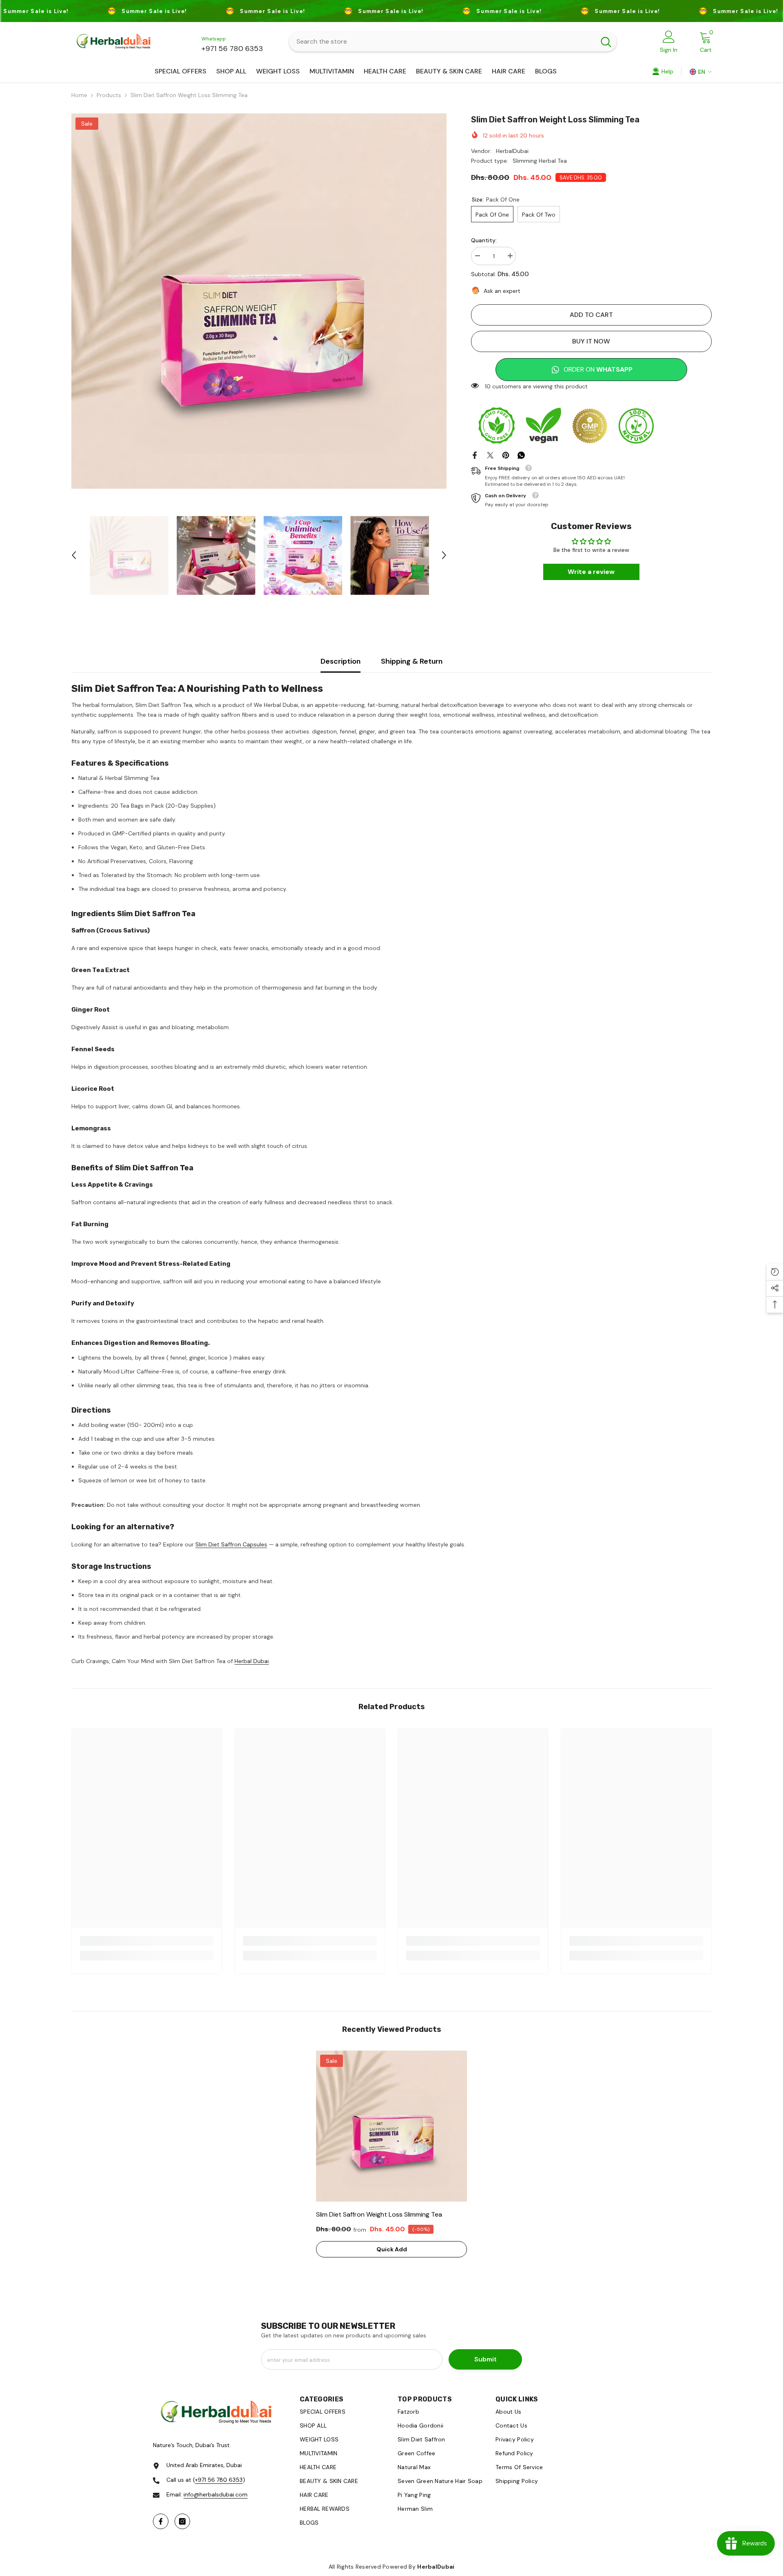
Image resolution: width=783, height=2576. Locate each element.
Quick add (392, 2249)
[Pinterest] (506, 455)
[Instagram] (182, 2521)
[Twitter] (490, 455)
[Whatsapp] (521, 455)
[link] (147, 1941)
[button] (74, 555)
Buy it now (591, 341)
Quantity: (484, 240)
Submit (486, 2359)
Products (109, 95)
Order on (598, 369)
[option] (259, 301)
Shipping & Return (412, 661)
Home (79, 95)
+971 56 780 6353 (232, 49)
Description (341, 661)
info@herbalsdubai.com (216, 2494)
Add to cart (591, 315)
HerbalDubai (512, 151)
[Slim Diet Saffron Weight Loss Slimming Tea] (391, 2126)
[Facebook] (475, 455)
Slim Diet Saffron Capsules (231, 1544)
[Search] (453, 42)
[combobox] (442, 42)
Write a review (591, 572)
